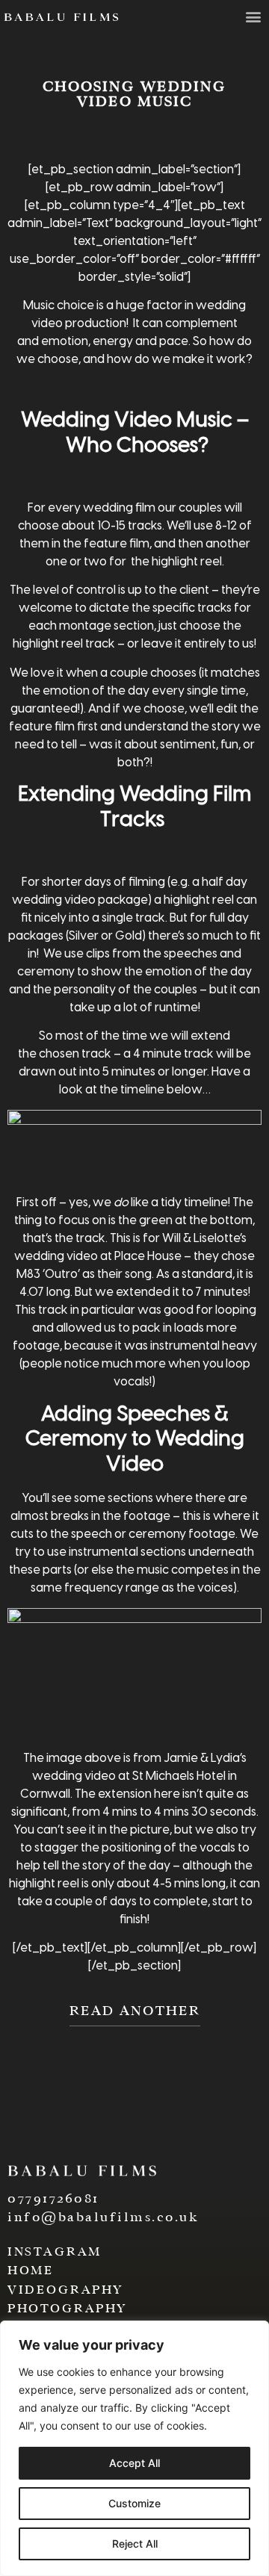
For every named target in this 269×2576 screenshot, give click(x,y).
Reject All (135, 2544)
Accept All (134, 2463)
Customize (134, 2503)
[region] (134, 2448)
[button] (253, 16)
